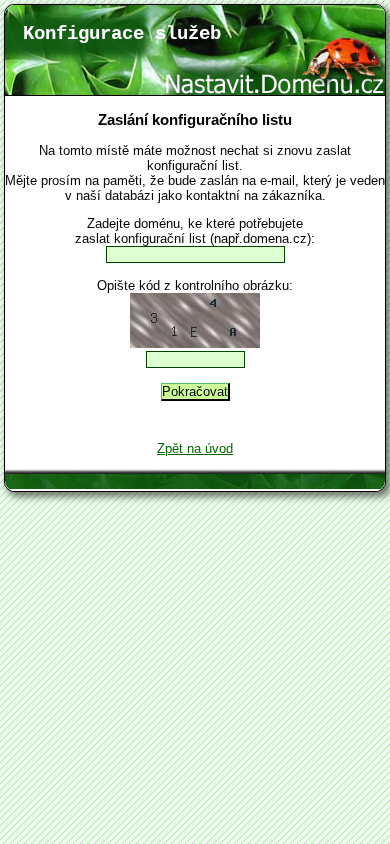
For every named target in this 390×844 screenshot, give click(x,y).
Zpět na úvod (195, 448)
